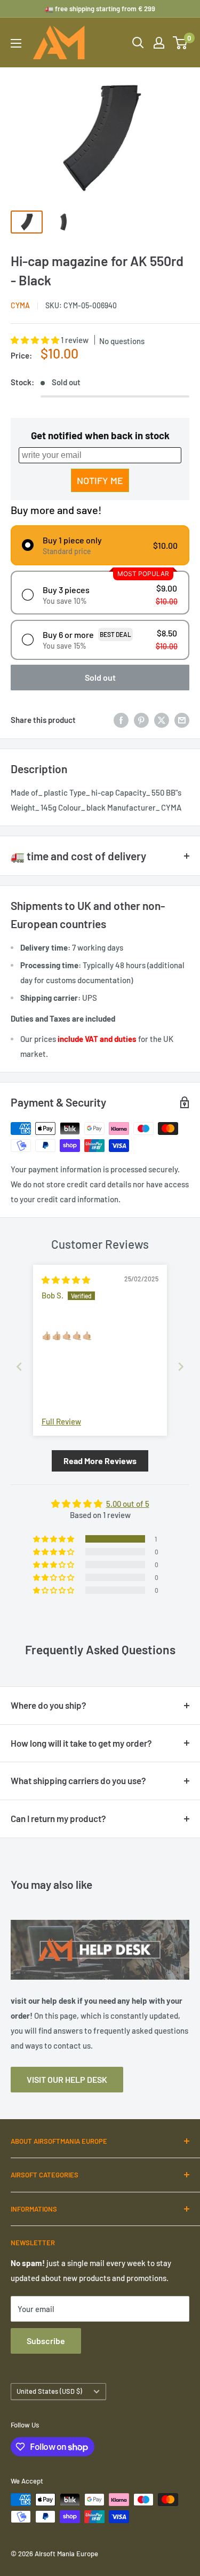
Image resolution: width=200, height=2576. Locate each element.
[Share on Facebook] (121, 720)
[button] (36, 340)
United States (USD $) (49, 2391)
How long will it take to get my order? (81, 1743)
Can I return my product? (58, 1818)
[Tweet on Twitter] (162, 720)
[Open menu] (16, 43)
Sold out (100, 677)
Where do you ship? (49, 1705)
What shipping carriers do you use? (78, 1780)
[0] (181, 43)
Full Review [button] (61, 1421)
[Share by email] (182, 720)
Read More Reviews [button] (100, 1461)
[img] (66, 1280)
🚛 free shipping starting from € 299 (100, 9)
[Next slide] (181, 1367)
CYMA (20, 305)
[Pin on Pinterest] (141, 720)
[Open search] (138, 43)
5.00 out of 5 (128, 1504)
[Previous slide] (19, 1367)
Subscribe (46, 2341)
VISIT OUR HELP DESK (67, 2079)
